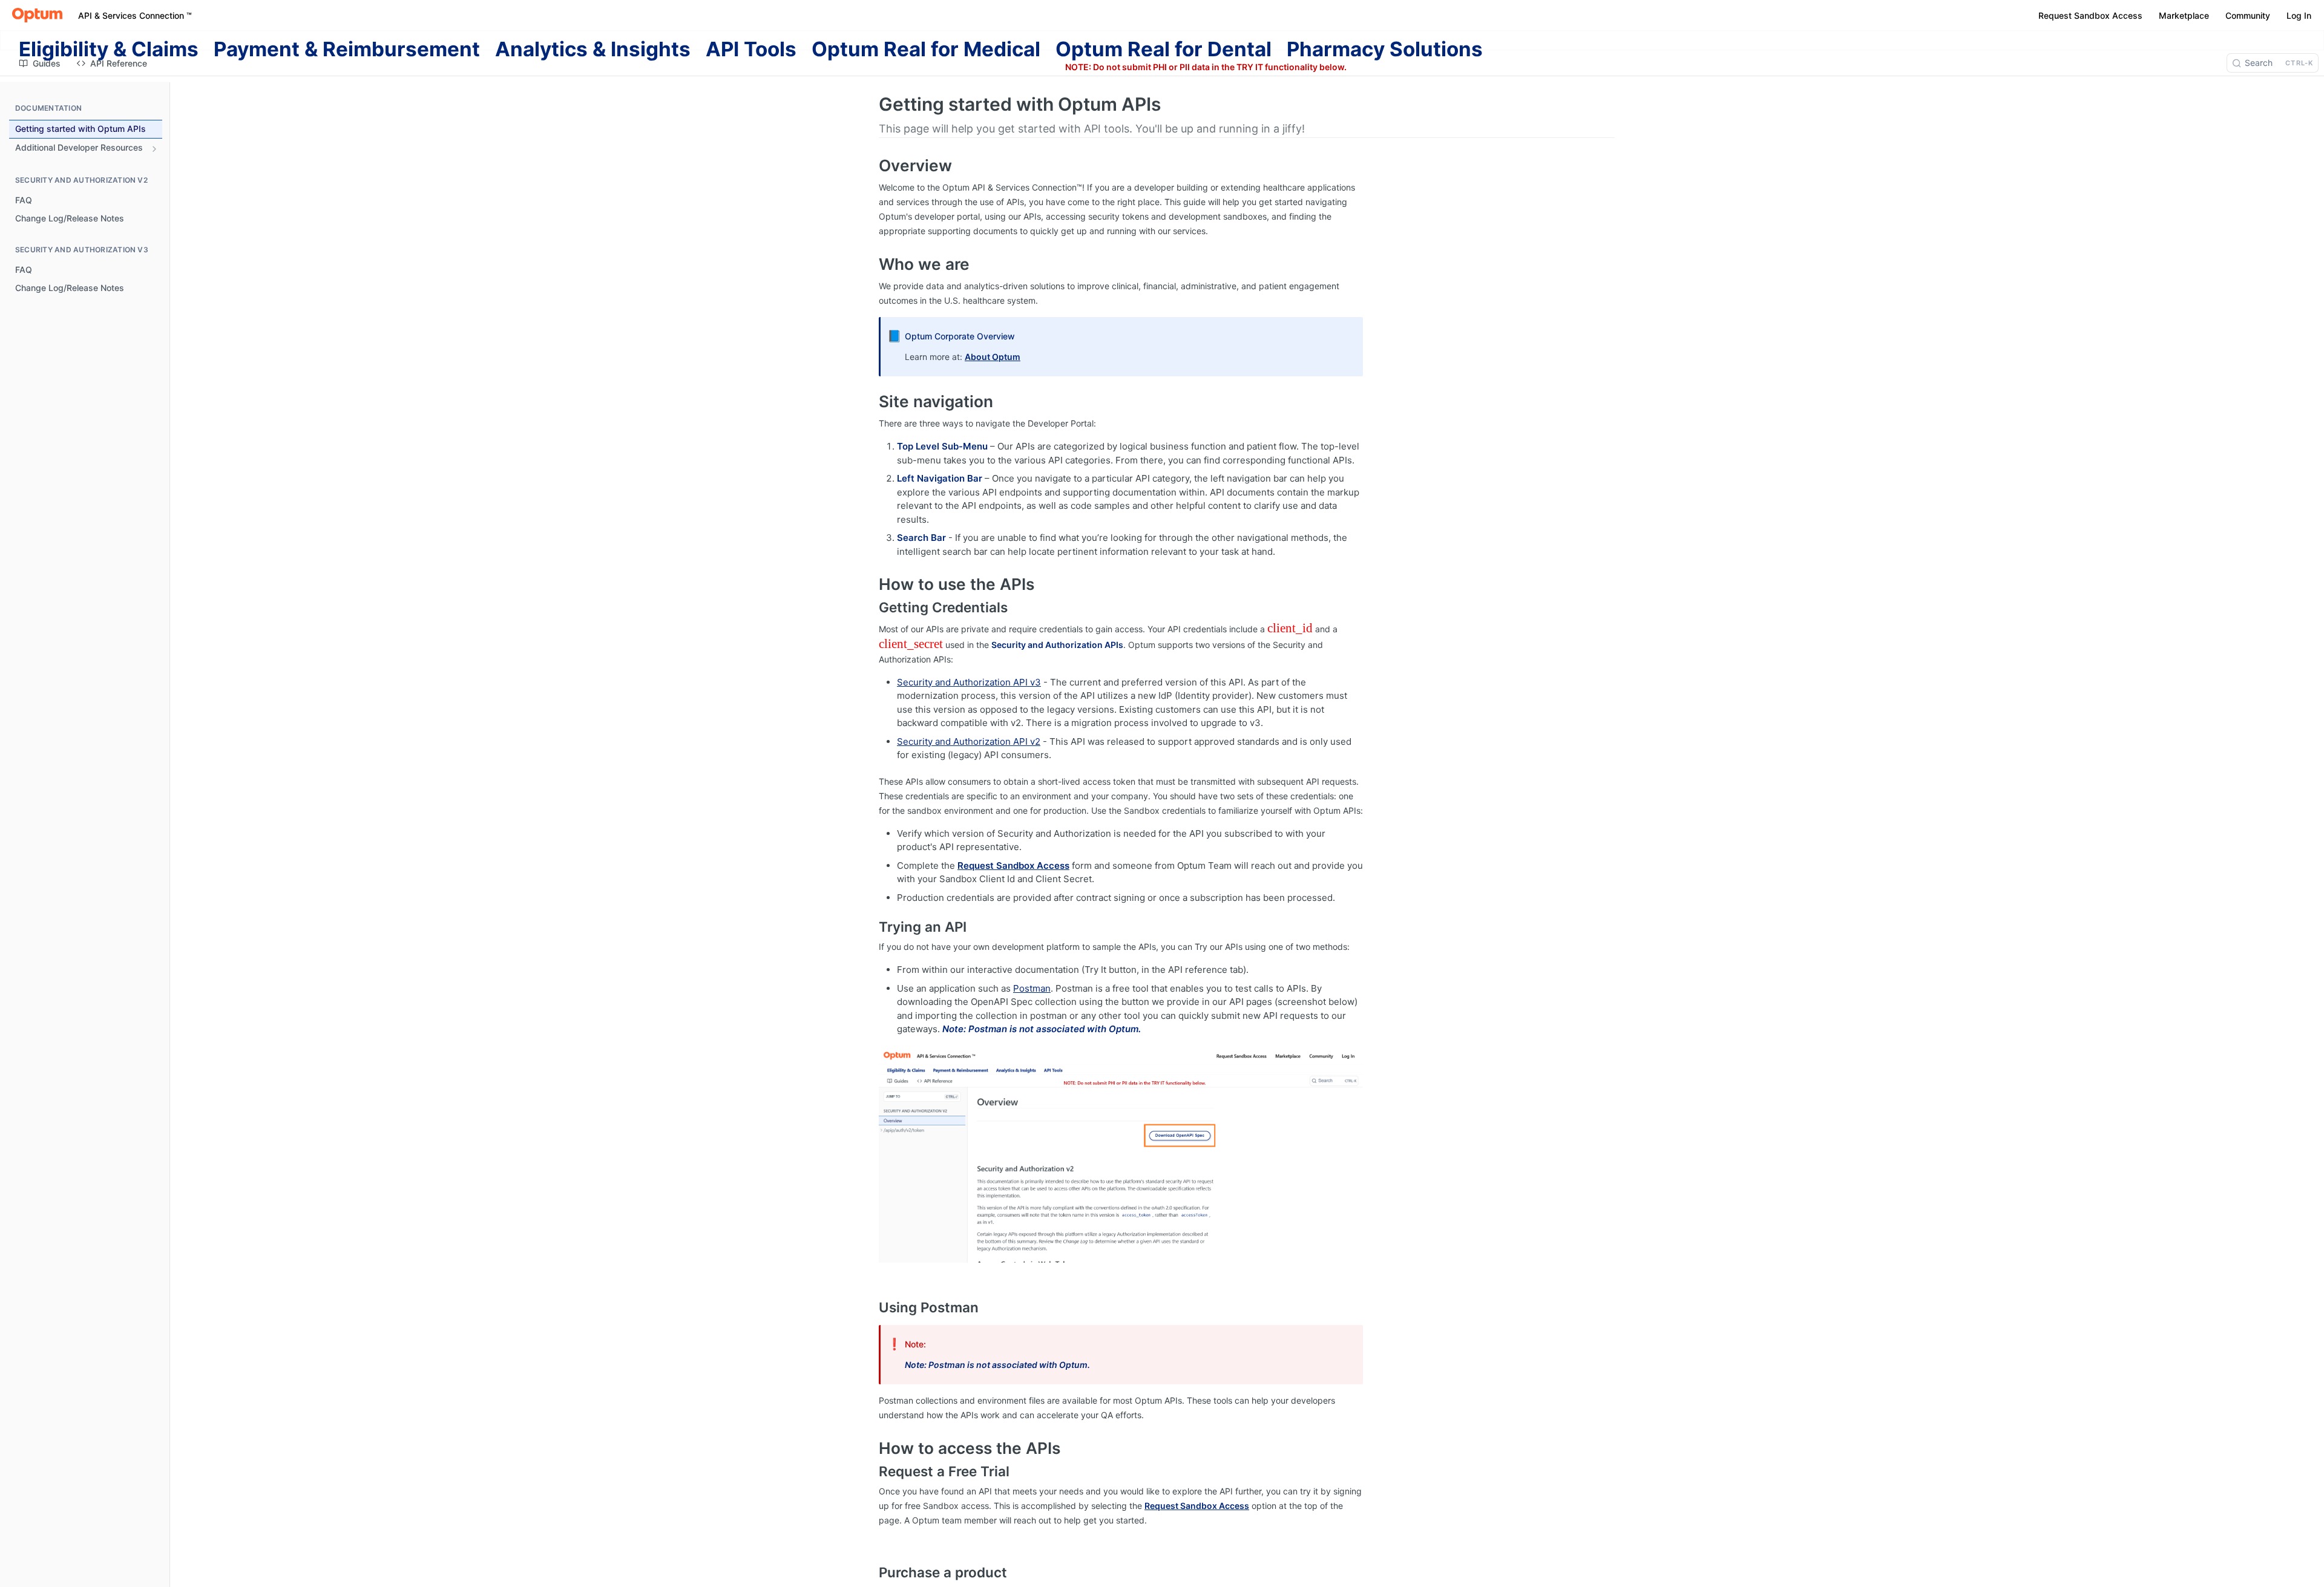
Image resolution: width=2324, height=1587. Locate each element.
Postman (1032, 988)
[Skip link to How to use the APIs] (871, 584)
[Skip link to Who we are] (871, 264)
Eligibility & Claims (109, 49)
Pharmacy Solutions (1385, 49)
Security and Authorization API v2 (969, 741)
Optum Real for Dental (1164, 49)
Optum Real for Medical (926, 49)
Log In (2299, 15)
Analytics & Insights (593, 49)
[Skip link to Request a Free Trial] (871, 1471)
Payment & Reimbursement (347, 49)
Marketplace (2184, 15)
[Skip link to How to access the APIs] (871, 1448)
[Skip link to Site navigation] (871, 402)
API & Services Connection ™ (135, 15)
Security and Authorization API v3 (969, 682)
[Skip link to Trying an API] (871, 927)
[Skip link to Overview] (871, 166)
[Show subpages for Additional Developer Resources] (154, 149)
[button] (1121, 1155)
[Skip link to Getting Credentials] (871, 607)
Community (2248, 15)
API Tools (751, 49)
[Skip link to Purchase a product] (871, 1572)
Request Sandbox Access (2090, 15)
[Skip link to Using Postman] (871, 1307)
